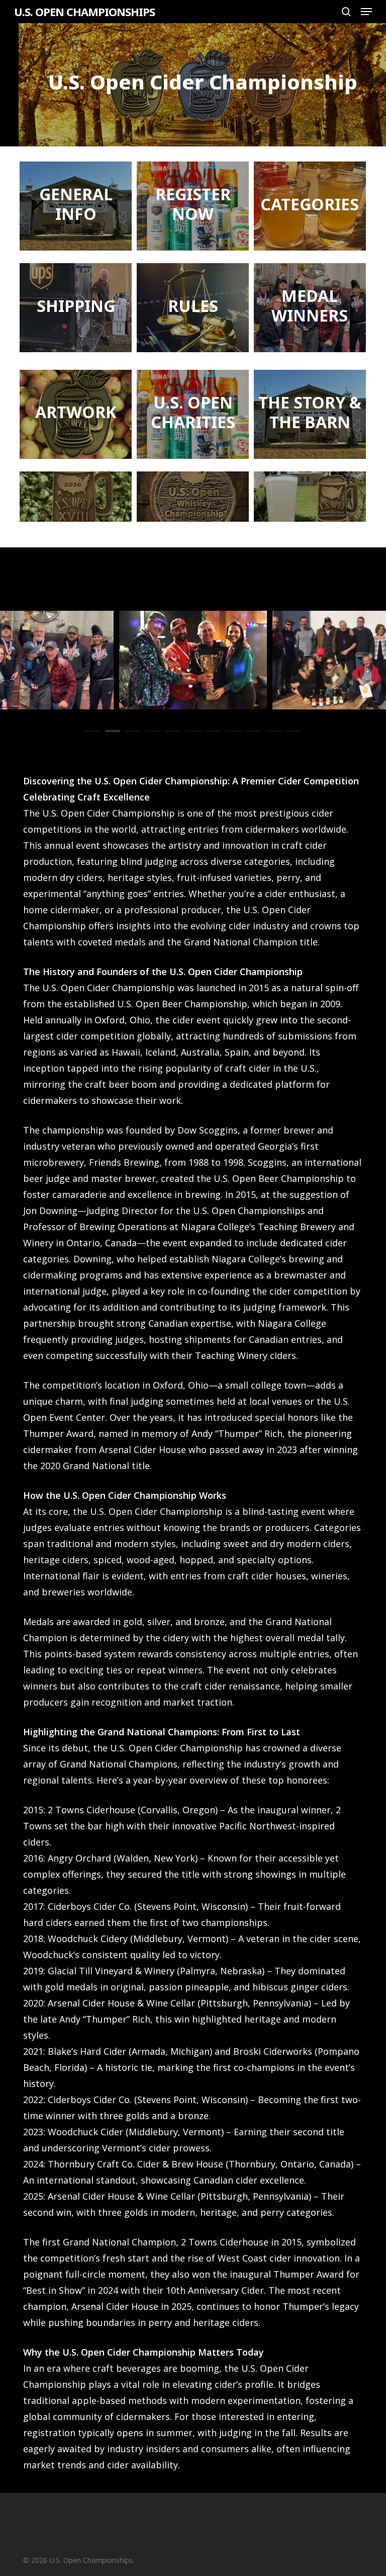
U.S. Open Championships (84, 12)
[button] (366, 12)
